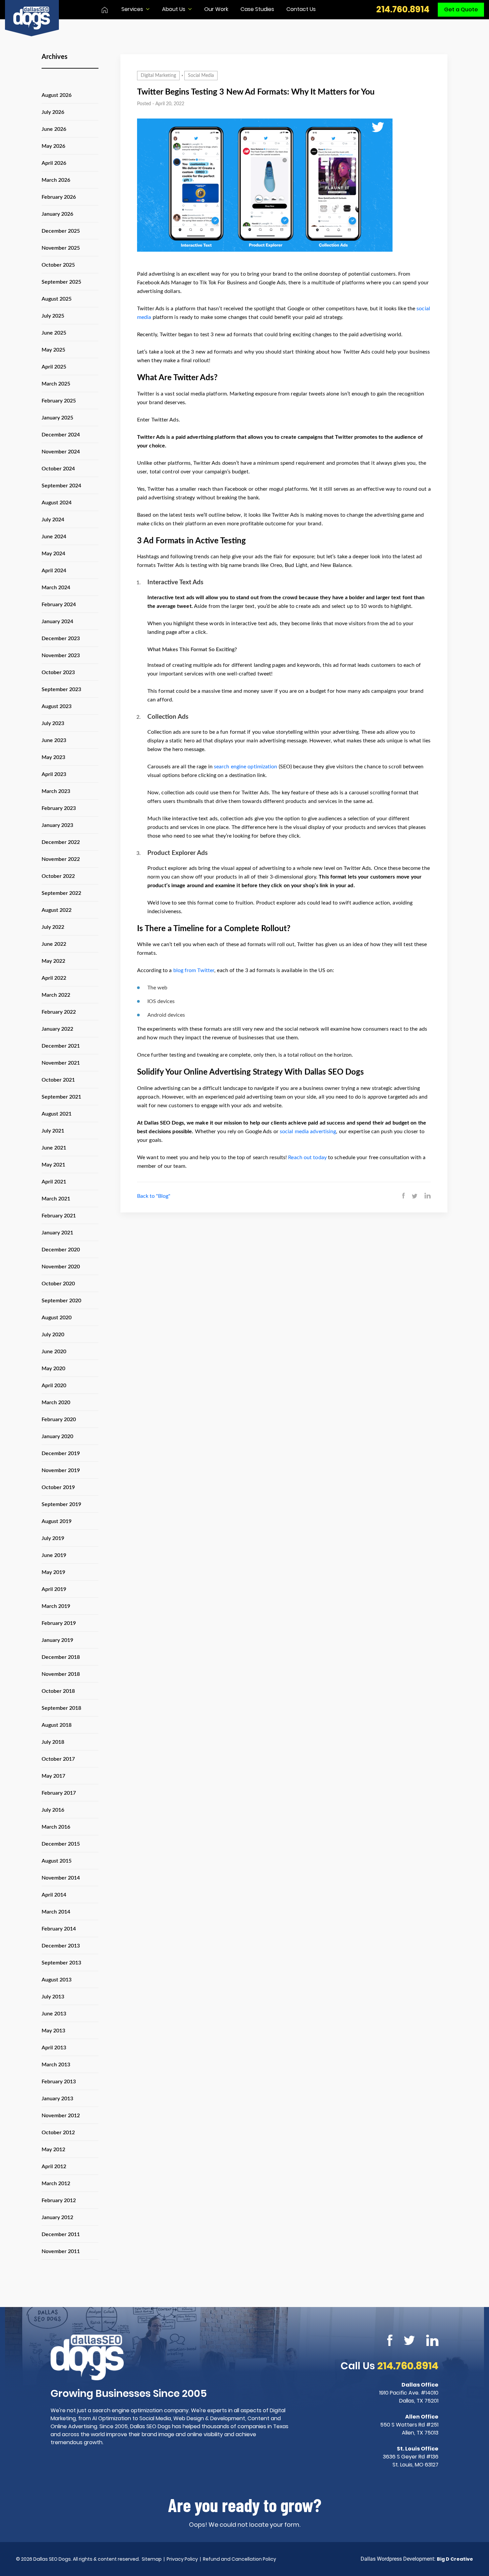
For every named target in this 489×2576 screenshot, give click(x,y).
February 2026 (59, 197)
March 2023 (56, 791)
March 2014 (56, 1912)
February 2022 (59, 1012)
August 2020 (57, 1318)
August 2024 (57, 503)
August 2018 (57, 1725)
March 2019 (56, 1606)
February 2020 (59, 1419)
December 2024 (61, 435)
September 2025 (61, 282)
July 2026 (53, 112)
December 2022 (61, 842)
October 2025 (58, 265)
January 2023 (57, 825)
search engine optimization (246, 767)
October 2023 (58, 672)
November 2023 (61, 655)
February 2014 (59, 1929)
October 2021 (58, 1080)
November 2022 (61, 859)
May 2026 (53, 146)
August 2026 (57, 95)
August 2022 (57, 910)
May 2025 (53, 350)
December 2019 (61, 1453)
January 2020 (57, 1436)
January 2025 (57, 418)
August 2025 (57, 299)
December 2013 (61, 1946)
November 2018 (61, 1674)
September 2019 (61, 1504)
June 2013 (54, 2014)
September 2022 (61, 893)
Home (105, 10)
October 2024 (58, 469)
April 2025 (54, 367)
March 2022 (56, 995)
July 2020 (53, 1335)
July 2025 (53, 316)
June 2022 (54, 944)
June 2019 (54, 1555)
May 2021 (53, 1165)
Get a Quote (461, 9)
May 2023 (53, 757)
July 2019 (53, 1538)
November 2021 (61, 1063)
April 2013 (54, 2048)
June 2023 (54, 740)
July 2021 (53, 1131)
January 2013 (57, 2099)
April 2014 (54, 1895)
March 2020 (56, 1403)
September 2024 (61, 486)
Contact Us (301, 9)
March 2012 (56, 2184)
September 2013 (61, 1963)
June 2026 (54, 129)
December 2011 (61, 2234)
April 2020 (54, 1386)
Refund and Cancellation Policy (240, 2559)
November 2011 (61, 2251)
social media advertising (308, 1132)
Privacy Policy (182, 2559)
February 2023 (59, 808)
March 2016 (56, 1827)
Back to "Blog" (154, 1196)
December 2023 (61, 639)
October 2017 (58, 1759)
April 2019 (54, 1589)
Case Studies (257, 9)
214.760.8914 (403, 10)
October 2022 (58, 876)
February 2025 (59, 401)
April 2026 (54, 163)
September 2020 (61, 1301)
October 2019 (58, 1487)
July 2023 (53, 723)
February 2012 (59, 2200)
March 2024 (56, 588)
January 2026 (57, 214)
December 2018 (61, 1657)
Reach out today (307, 1158)
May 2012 (53, 2150)
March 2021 (56, 1199)
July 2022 (53, 927)
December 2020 (61, 1250)
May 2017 (53, 1776)
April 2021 (54, 1182)
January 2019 (57, 1640)
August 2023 (57, 706)
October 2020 (58, 1284)
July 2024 (53, 520)
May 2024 (53, 554)
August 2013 (57, 1980)
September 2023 (61, 689)
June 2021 (54, 1148)
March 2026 (56, 180)
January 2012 (57, 2217)
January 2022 (57, 1029)
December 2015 (61, 1844)
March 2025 (56, 384)
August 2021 (57, 1114)
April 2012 (54, 2167)
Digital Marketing (158, 76)
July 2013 (53, 1997)
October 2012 (58, 2133)
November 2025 (61, 248)
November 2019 (61, 1470)
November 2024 (61, 452)
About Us (174, 9)
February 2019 (59, 1623)
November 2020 (61, 1267)
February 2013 (59, 2082)
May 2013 (53, 2031)
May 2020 (53, 1369)
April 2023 (54, 774)
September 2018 (61, 1708)
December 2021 (61, 1046)
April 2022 (54, 978)
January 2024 (57, 622)
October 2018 (58, 1691)
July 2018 (53, 1742)
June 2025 (54, 333)
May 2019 (53, 1572)
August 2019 (57, 1521)
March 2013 (56, 2065)
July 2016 (53, 1810)
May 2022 (53, 961)
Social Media (201, 76)
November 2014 (61, 1878)
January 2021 (57, 1233)
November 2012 (61, 2116)
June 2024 (54, 537)
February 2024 (59, 605)
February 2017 (59, 1793)
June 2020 (54, 1352)
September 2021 (61, 1097)
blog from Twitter (194, 970)
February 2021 (59, 1216)
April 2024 (54, 571)
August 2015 (57, 1861)
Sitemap (152, 2559)
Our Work (216, 9)
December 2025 (61, 231)
